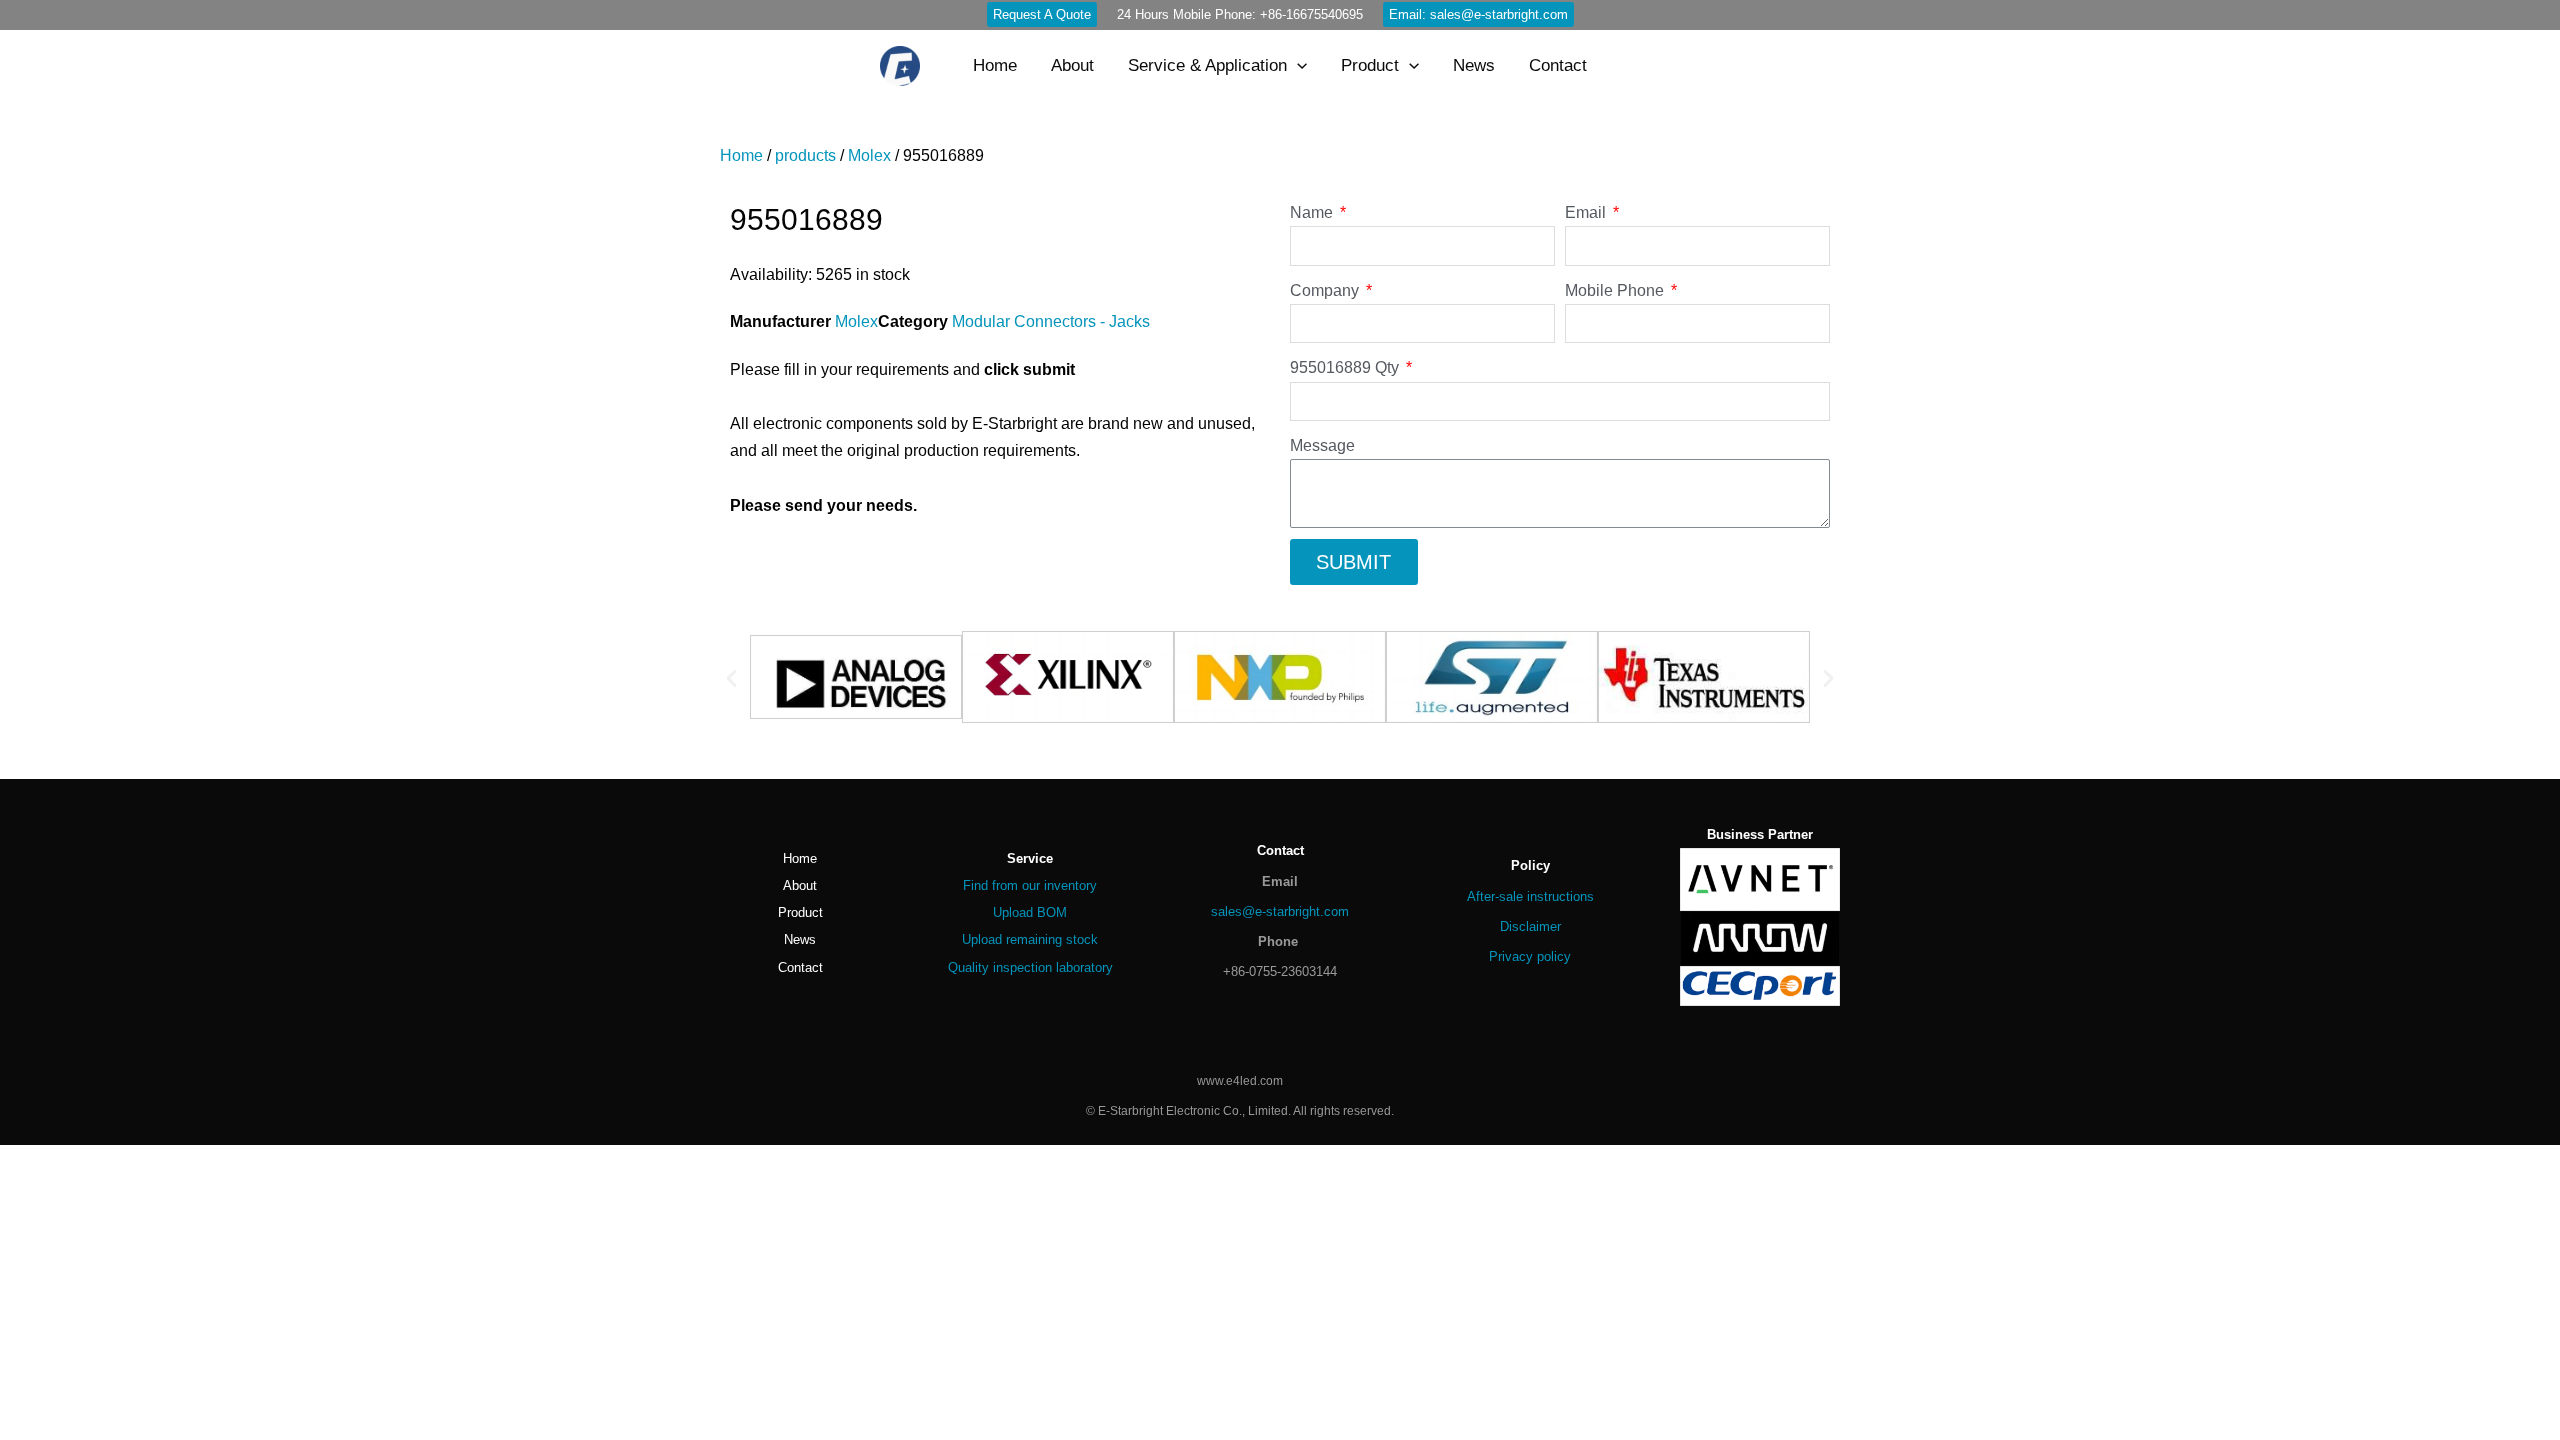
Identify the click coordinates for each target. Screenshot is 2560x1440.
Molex (869, 155)
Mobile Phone (1616, 290)
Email (1587, 212)
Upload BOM (1030, 912)
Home (741, 155)
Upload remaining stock (1030, 939)
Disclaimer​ (1530, 926)
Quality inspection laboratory (1030, 967)
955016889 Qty (1346, 367)
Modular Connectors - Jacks (1051, 321)
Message (1322, 445)
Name (1313, 212)
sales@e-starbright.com (1280, 911)
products (805, 155)
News (800, 939)
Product (800, 912)
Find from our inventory (1030, 885)
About (800, 885)
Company (1326, 290)
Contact (800, 967)
